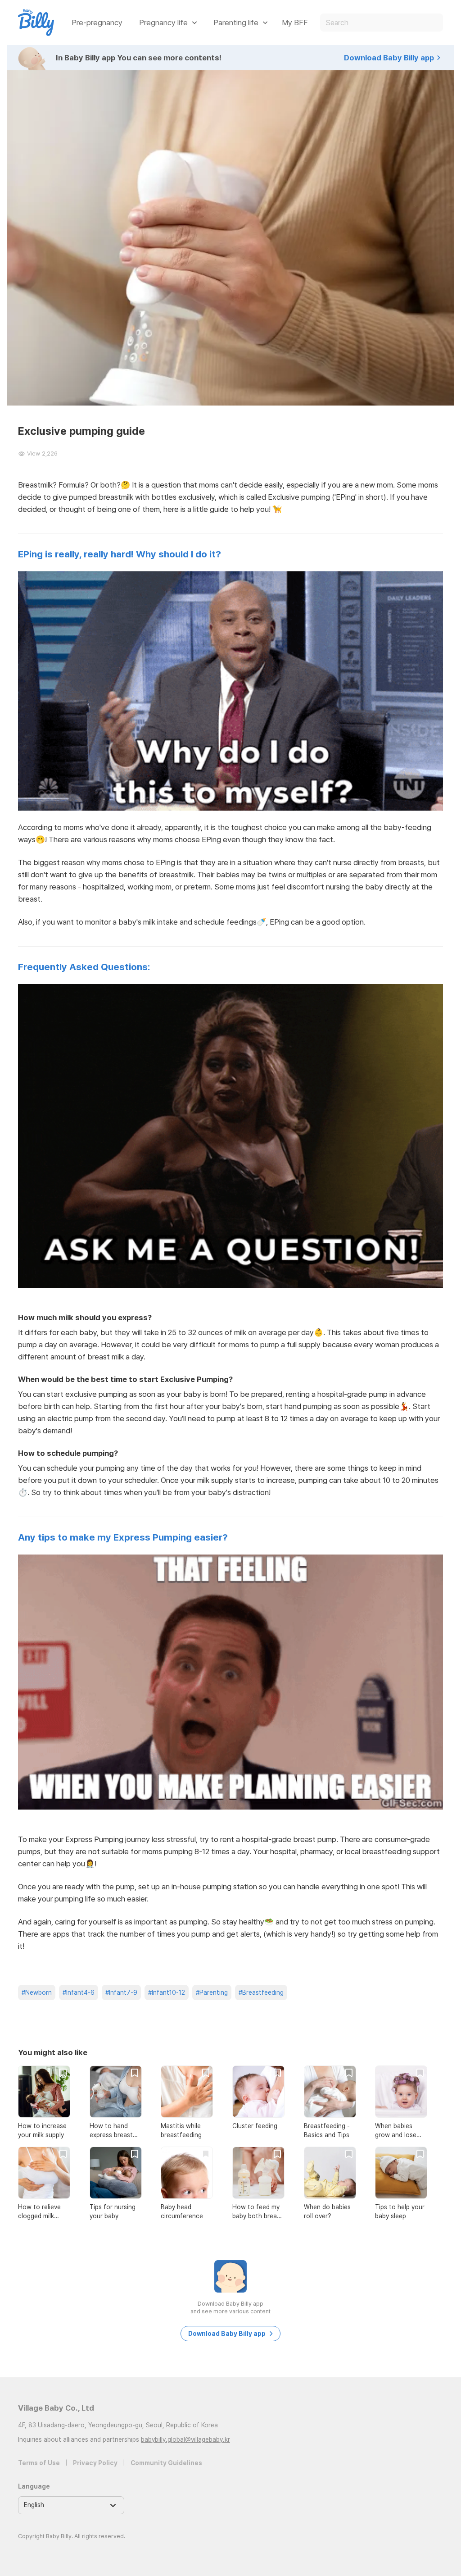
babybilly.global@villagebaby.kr (185, 2439)
